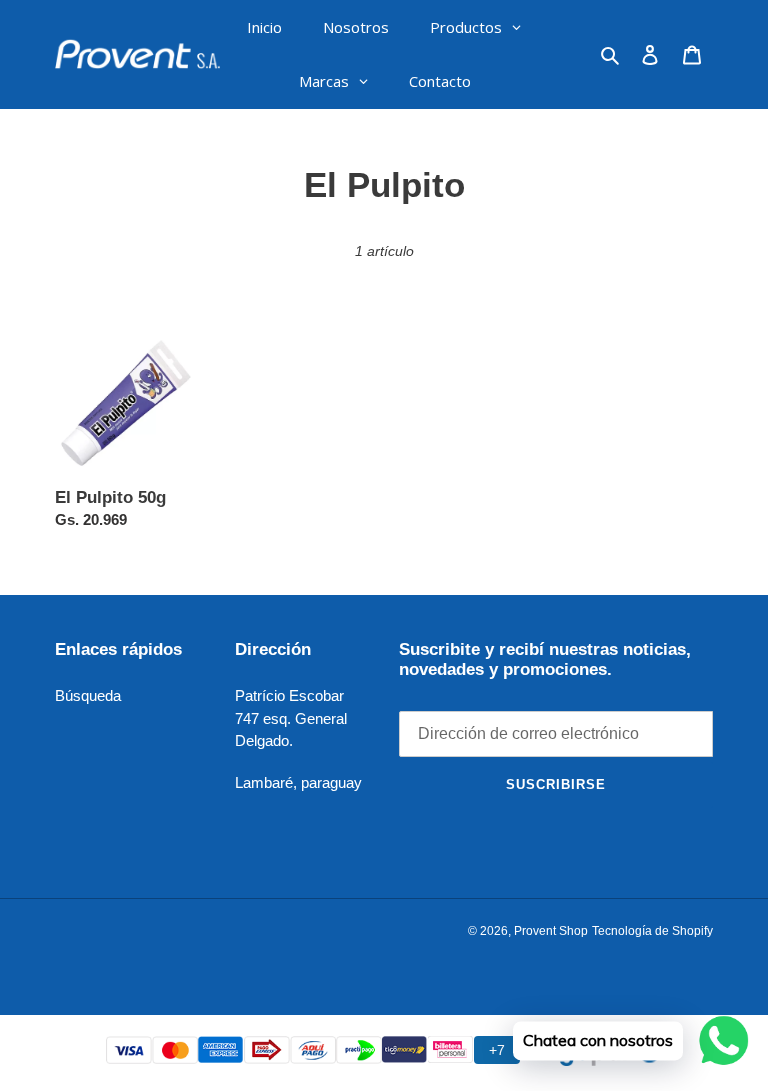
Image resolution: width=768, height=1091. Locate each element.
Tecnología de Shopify (652, 931)
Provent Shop (551, 931)
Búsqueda (88, 695)
